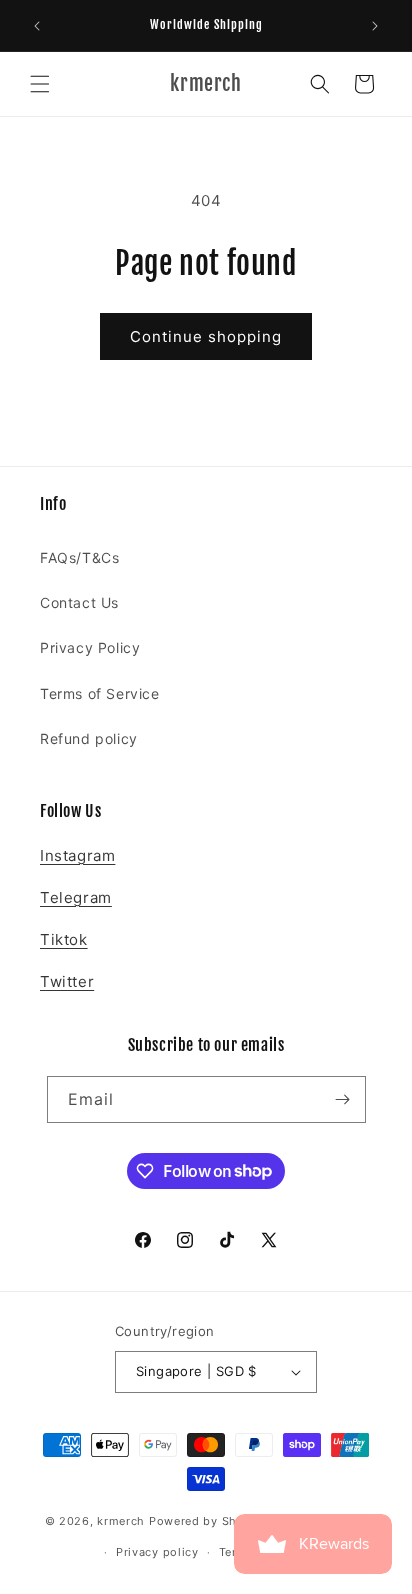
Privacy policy (157, 1552)
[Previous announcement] (37, 26)
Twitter (67, 981)
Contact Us (79, 602)
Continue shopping (206, 336)
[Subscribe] (343, 1099)
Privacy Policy (90, 647)
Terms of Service (100, 693)
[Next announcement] (375, 26)
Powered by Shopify (208, 1521)
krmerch (121, 1521)
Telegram (76, 897)
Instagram (77, 855)
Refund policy (89, 738)
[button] (40, 84)
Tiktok (64, 939)
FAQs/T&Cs (79, 557)
